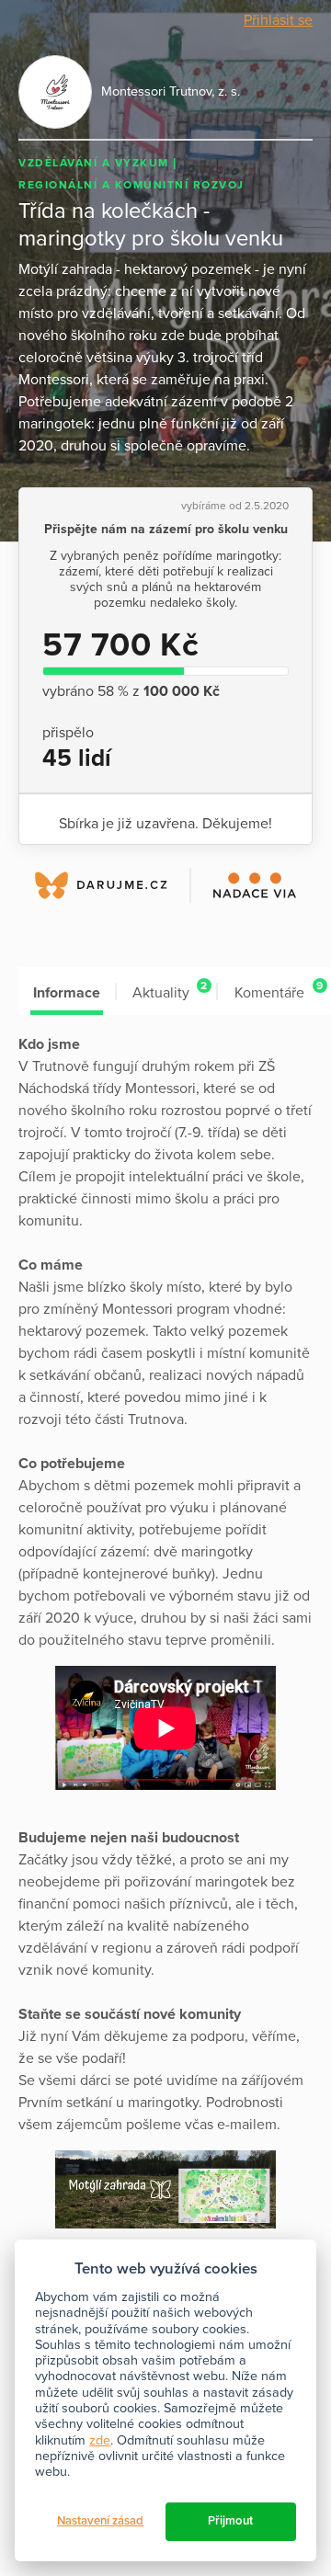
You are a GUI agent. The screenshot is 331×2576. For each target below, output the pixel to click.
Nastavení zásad (100, 2521)
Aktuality (170, 991)
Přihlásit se (278, 20)
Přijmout (230, 2521)
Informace (67, 993)
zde (100, 2440)
